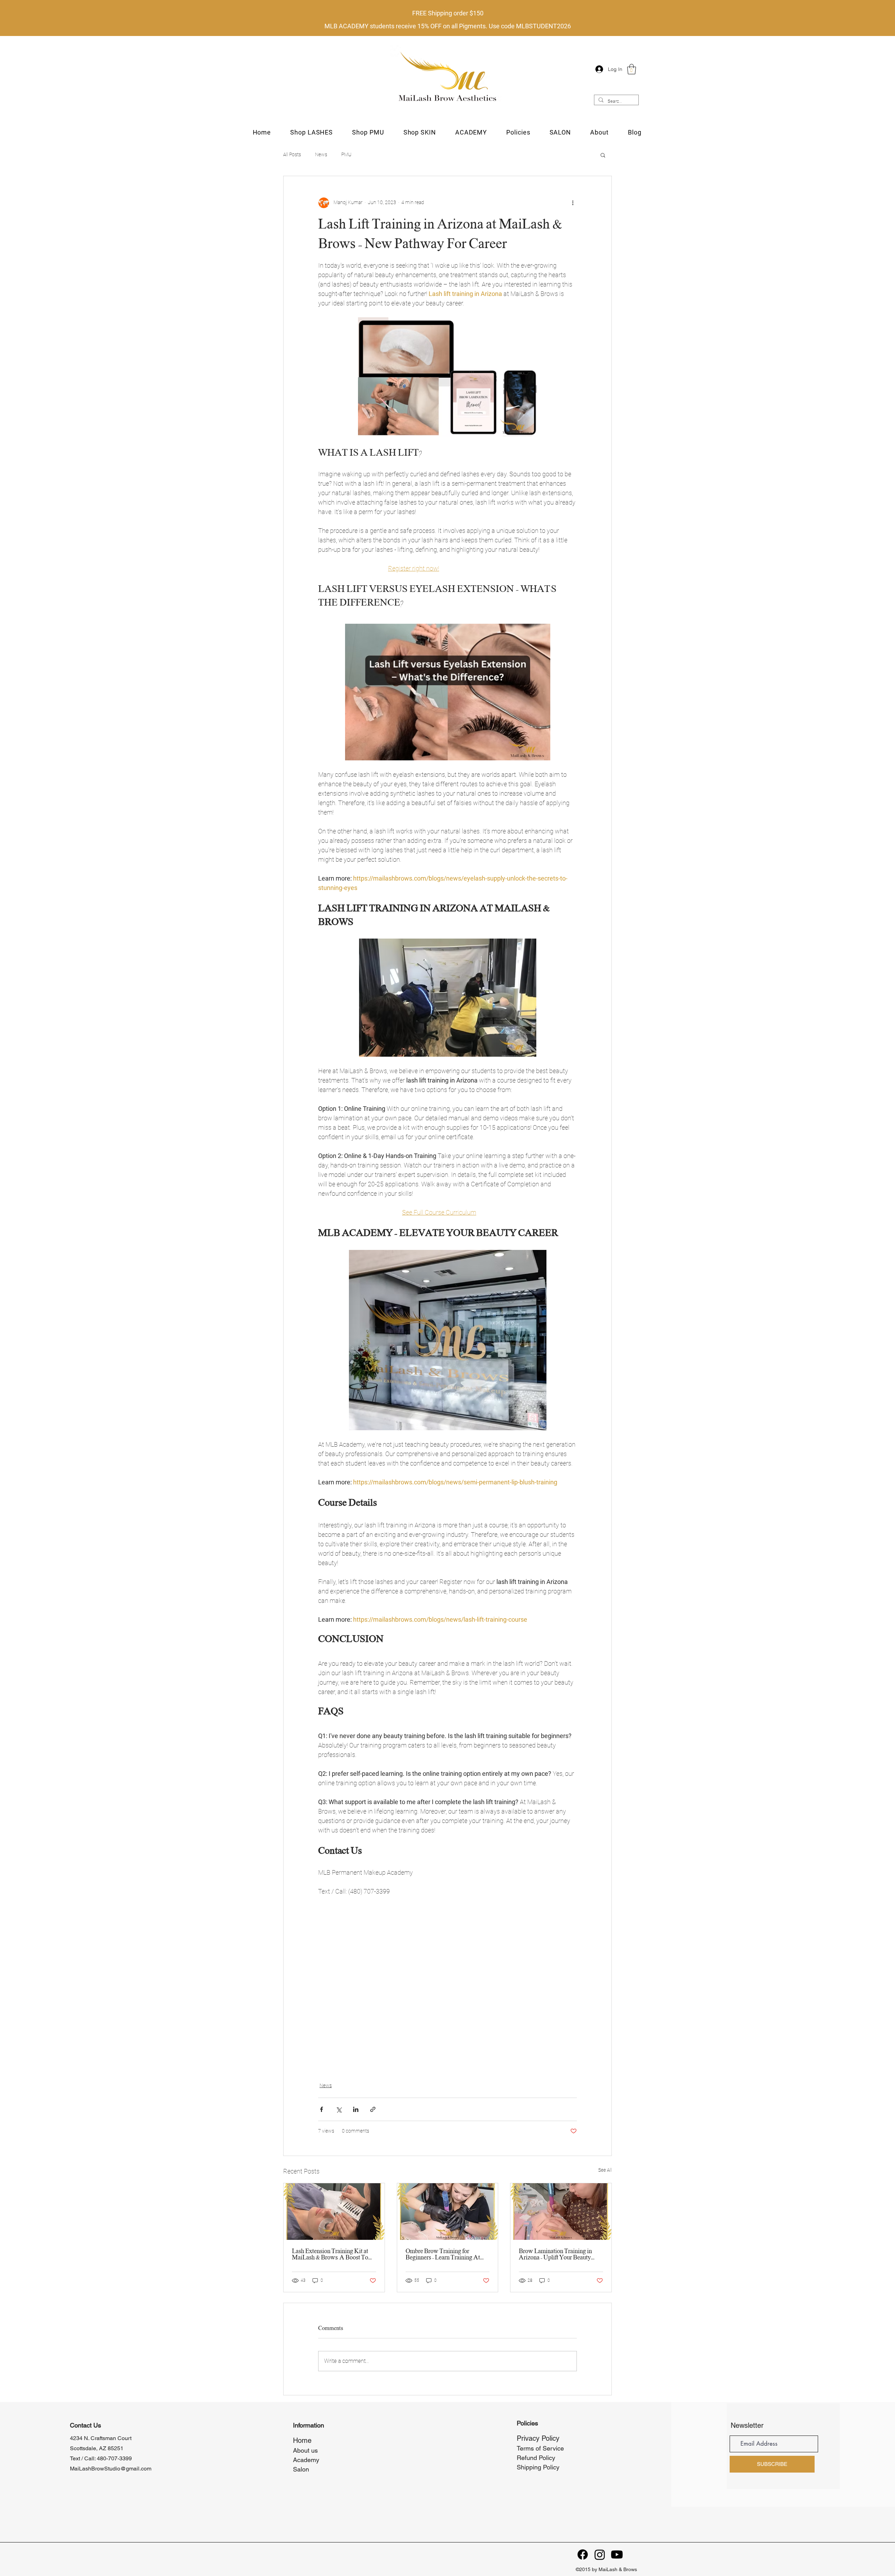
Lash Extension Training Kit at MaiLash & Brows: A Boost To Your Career (330, 2255)
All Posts (292, 154)
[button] (632, 69)
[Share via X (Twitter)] (339, 2109)
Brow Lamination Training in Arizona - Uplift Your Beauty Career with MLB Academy (555, 2255)
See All (605, 2170)
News (321, 154)
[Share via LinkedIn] (356, 2109)
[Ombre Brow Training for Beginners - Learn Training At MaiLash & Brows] (448, 2212)
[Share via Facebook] (321, 2109)
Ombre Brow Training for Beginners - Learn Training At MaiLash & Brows (443, 2255)
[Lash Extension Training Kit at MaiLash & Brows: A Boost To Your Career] (334, 2212)
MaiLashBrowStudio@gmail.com (111, 2469)
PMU (346, 154)
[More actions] (573, 203)
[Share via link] (373, 2109)
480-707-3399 (114, 2458)
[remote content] (447, 1985)
